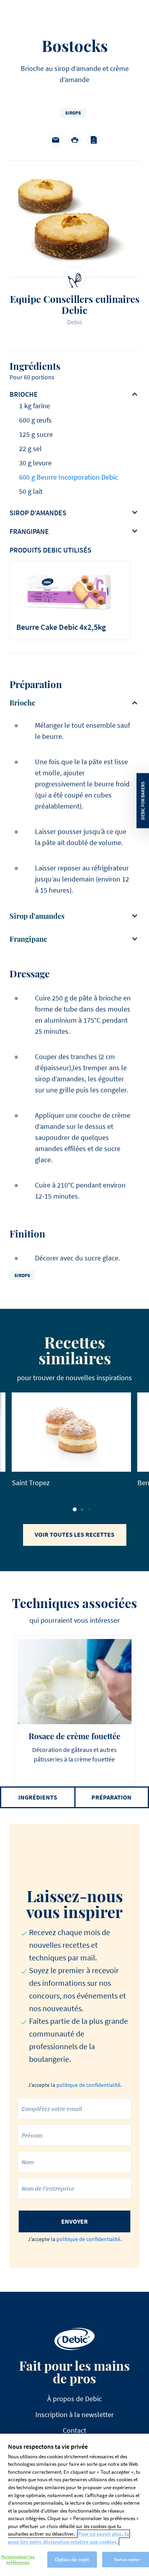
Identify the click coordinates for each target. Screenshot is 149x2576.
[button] (75, 1509)
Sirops (73, 113)
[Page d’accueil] (74, 2339)
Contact (74, 2430)
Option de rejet (72, 2560)
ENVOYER (74, 2221)
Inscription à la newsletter (74, 2414)
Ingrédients (38, 1797)
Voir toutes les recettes (74, 1534)
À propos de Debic (74, 2399)
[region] (74, 2505)
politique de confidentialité (88, 2085)
